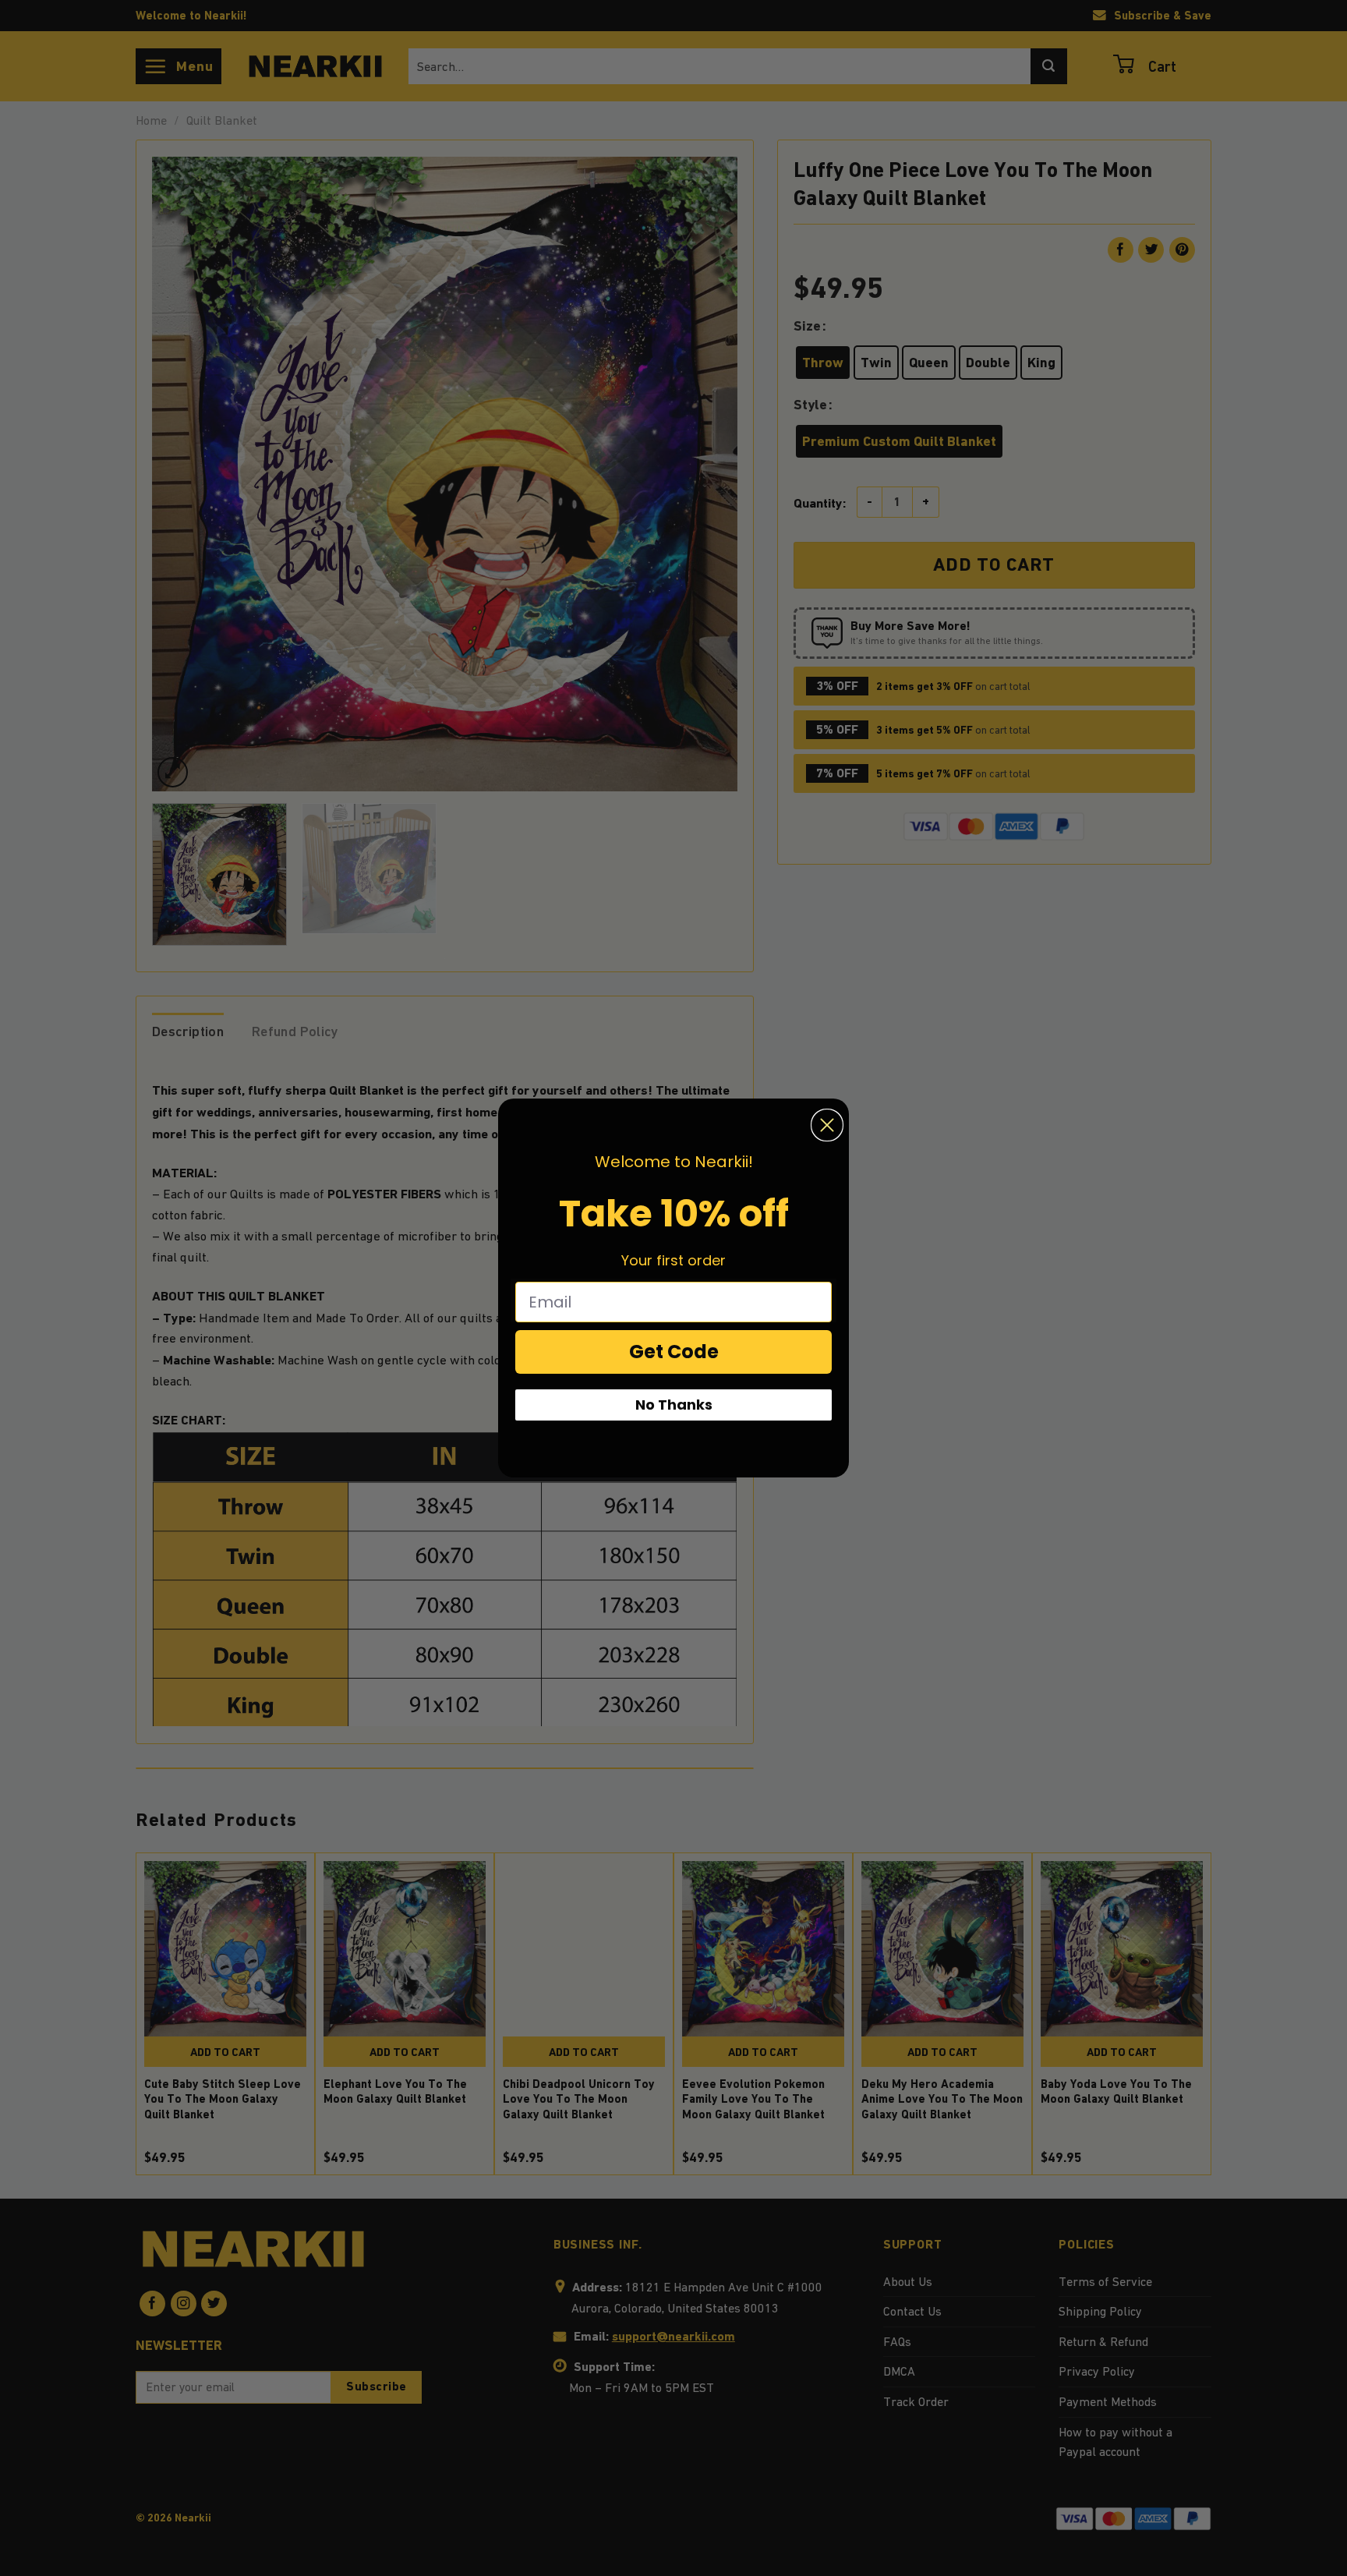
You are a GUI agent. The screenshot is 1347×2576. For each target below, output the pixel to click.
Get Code (674, 1352)
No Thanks (674, 1405)
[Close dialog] (827, 1125)
